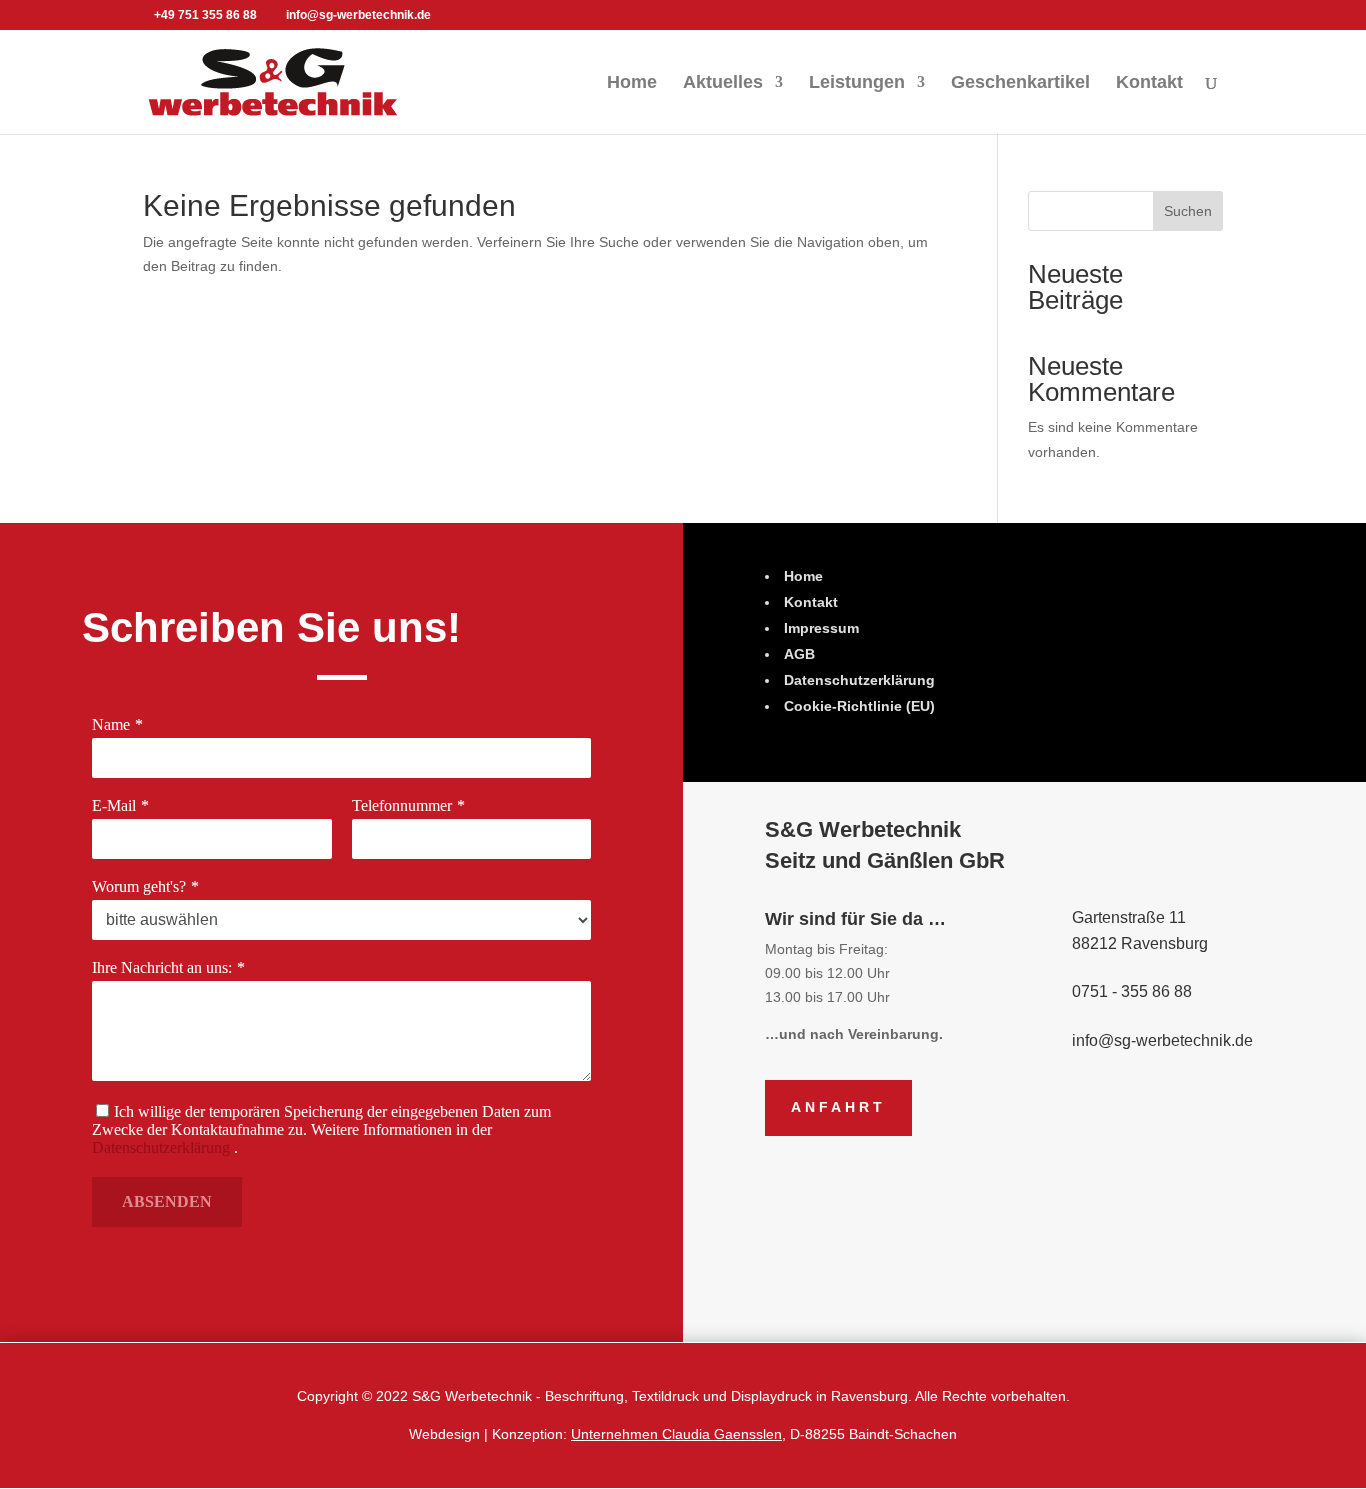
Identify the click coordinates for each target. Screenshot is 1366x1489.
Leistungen (857, 83)
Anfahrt (838, 1107)
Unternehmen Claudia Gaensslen (676, 1434)
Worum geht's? (139, 886)
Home (632, 83)
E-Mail (114, 805)
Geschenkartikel (1020, 83)
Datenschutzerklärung (161, 1147)
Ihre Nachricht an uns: (162, 967)
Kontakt (1149, 83)
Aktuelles (723, 83)
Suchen (1188, 211)
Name (111, 724)
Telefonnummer (402, 805)
